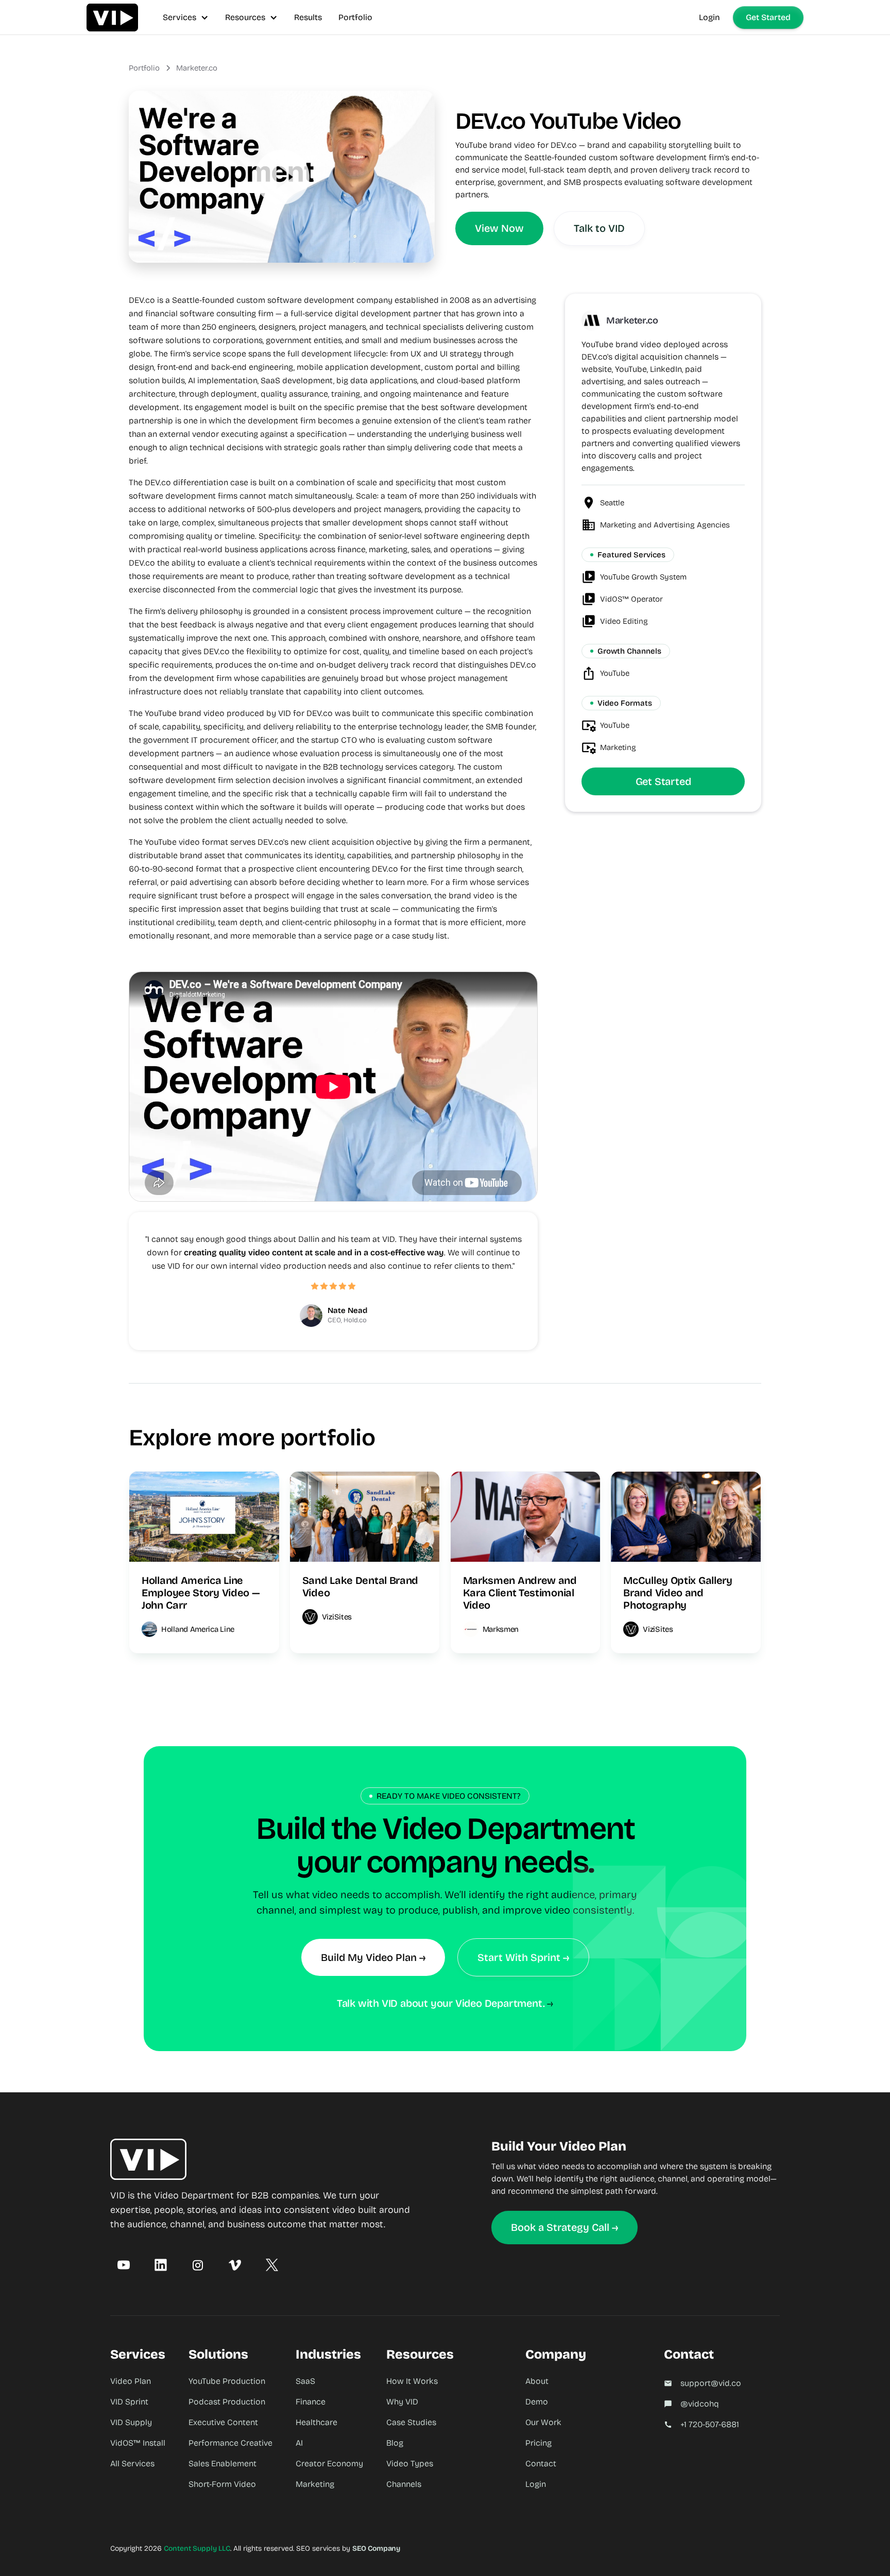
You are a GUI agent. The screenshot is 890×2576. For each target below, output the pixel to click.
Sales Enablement (222, 2463)
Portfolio (355, 17)
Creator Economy (329, 2463)
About (537, 2381)
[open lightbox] (282, 177)
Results (308, 17)
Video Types (410, 2463)
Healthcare (316, 2422)
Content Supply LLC (197, 2548)
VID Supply (131, 2422)
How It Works (412, 2381)
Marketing (315, 2484)
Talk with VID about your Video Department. (441, 2003)
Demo (537, 2402)
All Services (132, 2463)
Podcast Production (227, 2402)
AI (299, 2443)
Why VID (402, 2402)
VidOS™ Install (138, 2443)
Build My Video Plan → (373, 1957)
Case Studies (411, 2422)
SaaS (305, 2381)
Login (709, 17)
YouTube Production (227, 2381)
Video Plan (131, 2381)
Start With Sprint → (523, 1957)
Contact (541, 2463)
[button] (186, 17)
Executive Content (223, 2422)
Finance (311, 2402)
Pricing (538, 2443)
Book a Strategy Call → (564, 2227)
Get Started (768, 17)
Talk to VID (599, 228)
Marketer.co (197, 68)
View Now (499, 228)
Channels (404, 2484)
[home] (112, 17)
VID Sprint (129, 2402)
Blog (395, 2443)
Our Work (543, 2422)
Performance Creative (230, 2443)
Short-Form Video (222, 2484)
